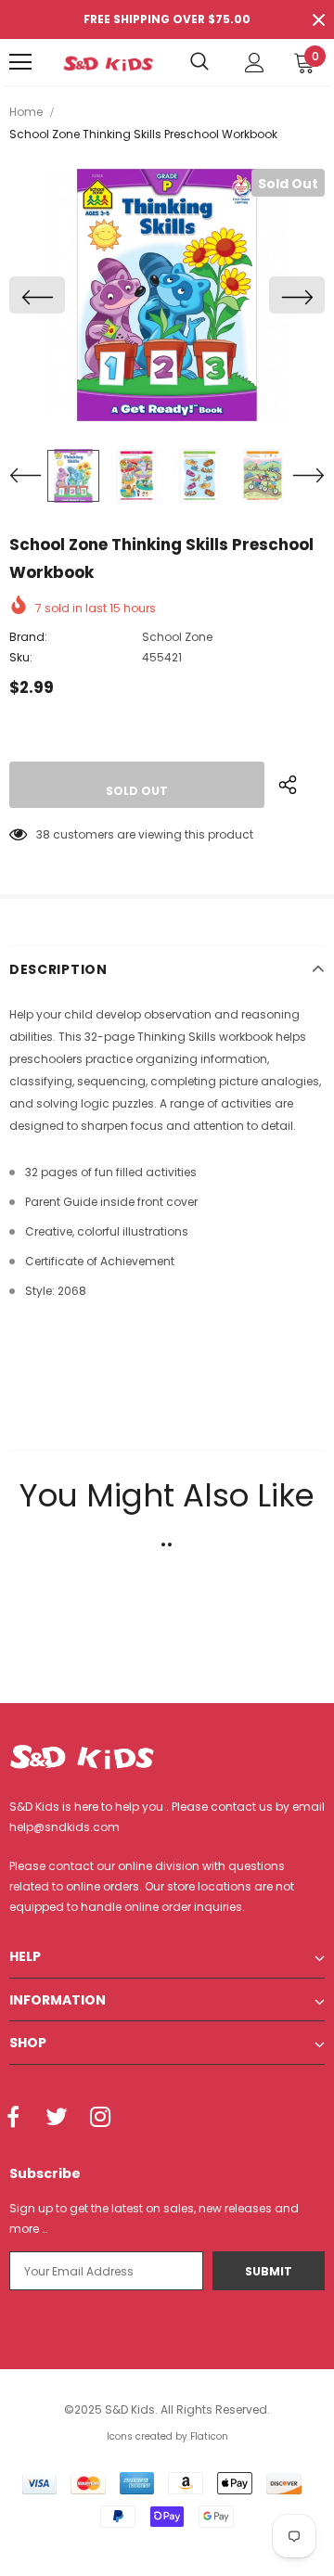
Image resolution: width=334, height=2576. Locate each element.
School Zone (177, 637)
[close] (318, 19)
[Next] (297, 295)
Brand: (28, 637)
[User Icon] (255, 63)
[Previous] (37, 295)
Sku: (21, 657)
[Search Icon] (199, 62)
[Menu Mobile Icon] (20, 62)
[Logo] (108, 62)
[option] (167, 295)
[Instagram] (100, 2119)
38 (43, 834)
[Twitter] (57, 2119)
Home (26, 112)
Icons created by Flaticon (167, 2436)
